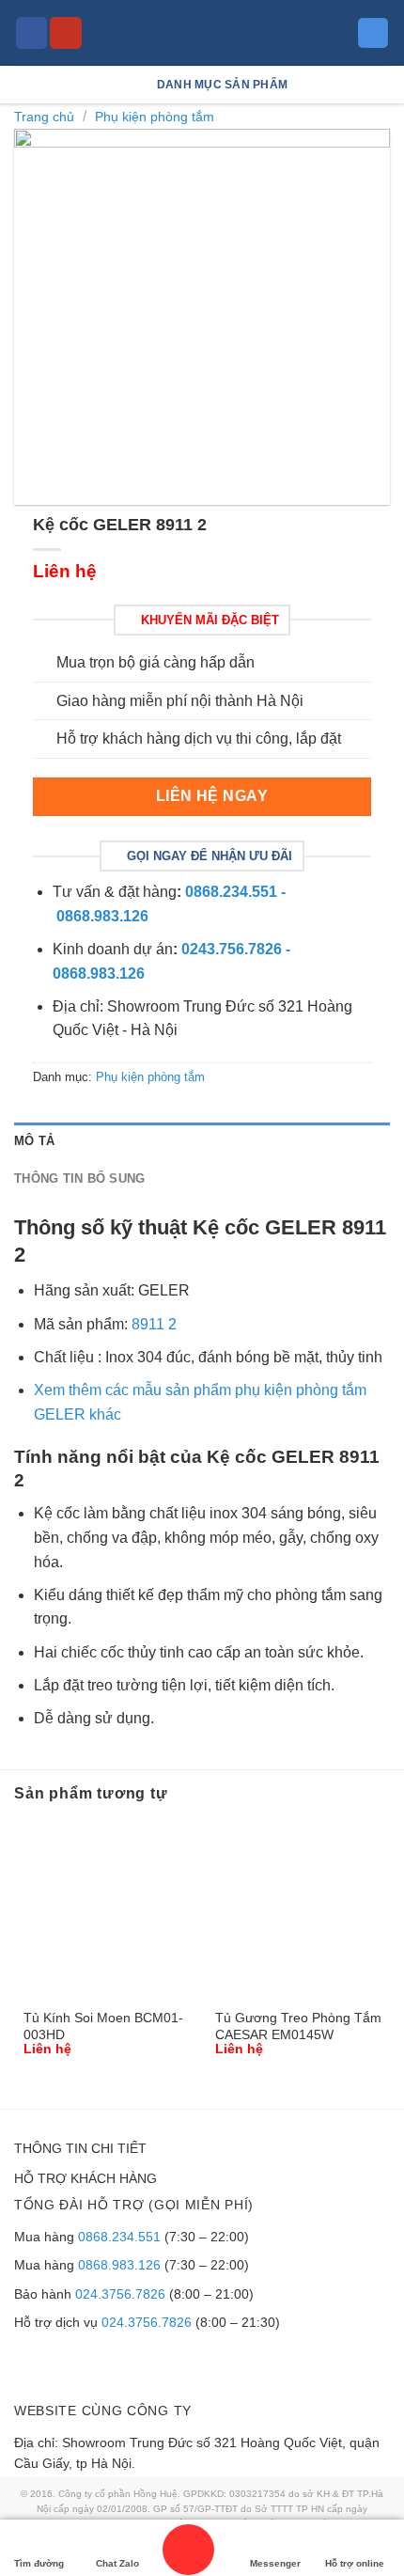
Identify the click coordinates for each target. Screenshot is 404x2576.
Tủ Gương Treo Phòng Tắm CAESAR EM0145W (298, 2026)
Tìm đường (39, 2563)
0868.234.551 (119, 2237)
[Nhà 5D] (202, 33)
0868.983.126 (119, 2265)
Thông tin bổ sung (79, 1178)
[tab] (202, 1141)
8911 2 (154, 1324)
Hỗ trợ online (355, 2563)
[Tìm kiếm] (373, 33)
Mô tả (34, 1141)
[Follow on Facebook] (32, 33)
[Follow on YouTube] (66, 33)
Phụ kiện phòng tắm (155, 117)
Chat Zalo (117, 2563)
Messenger (275, 2563)
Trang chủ (44, 117)
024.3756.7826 (120, 2294)
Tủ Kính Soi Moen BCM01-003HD (103, 2026)
